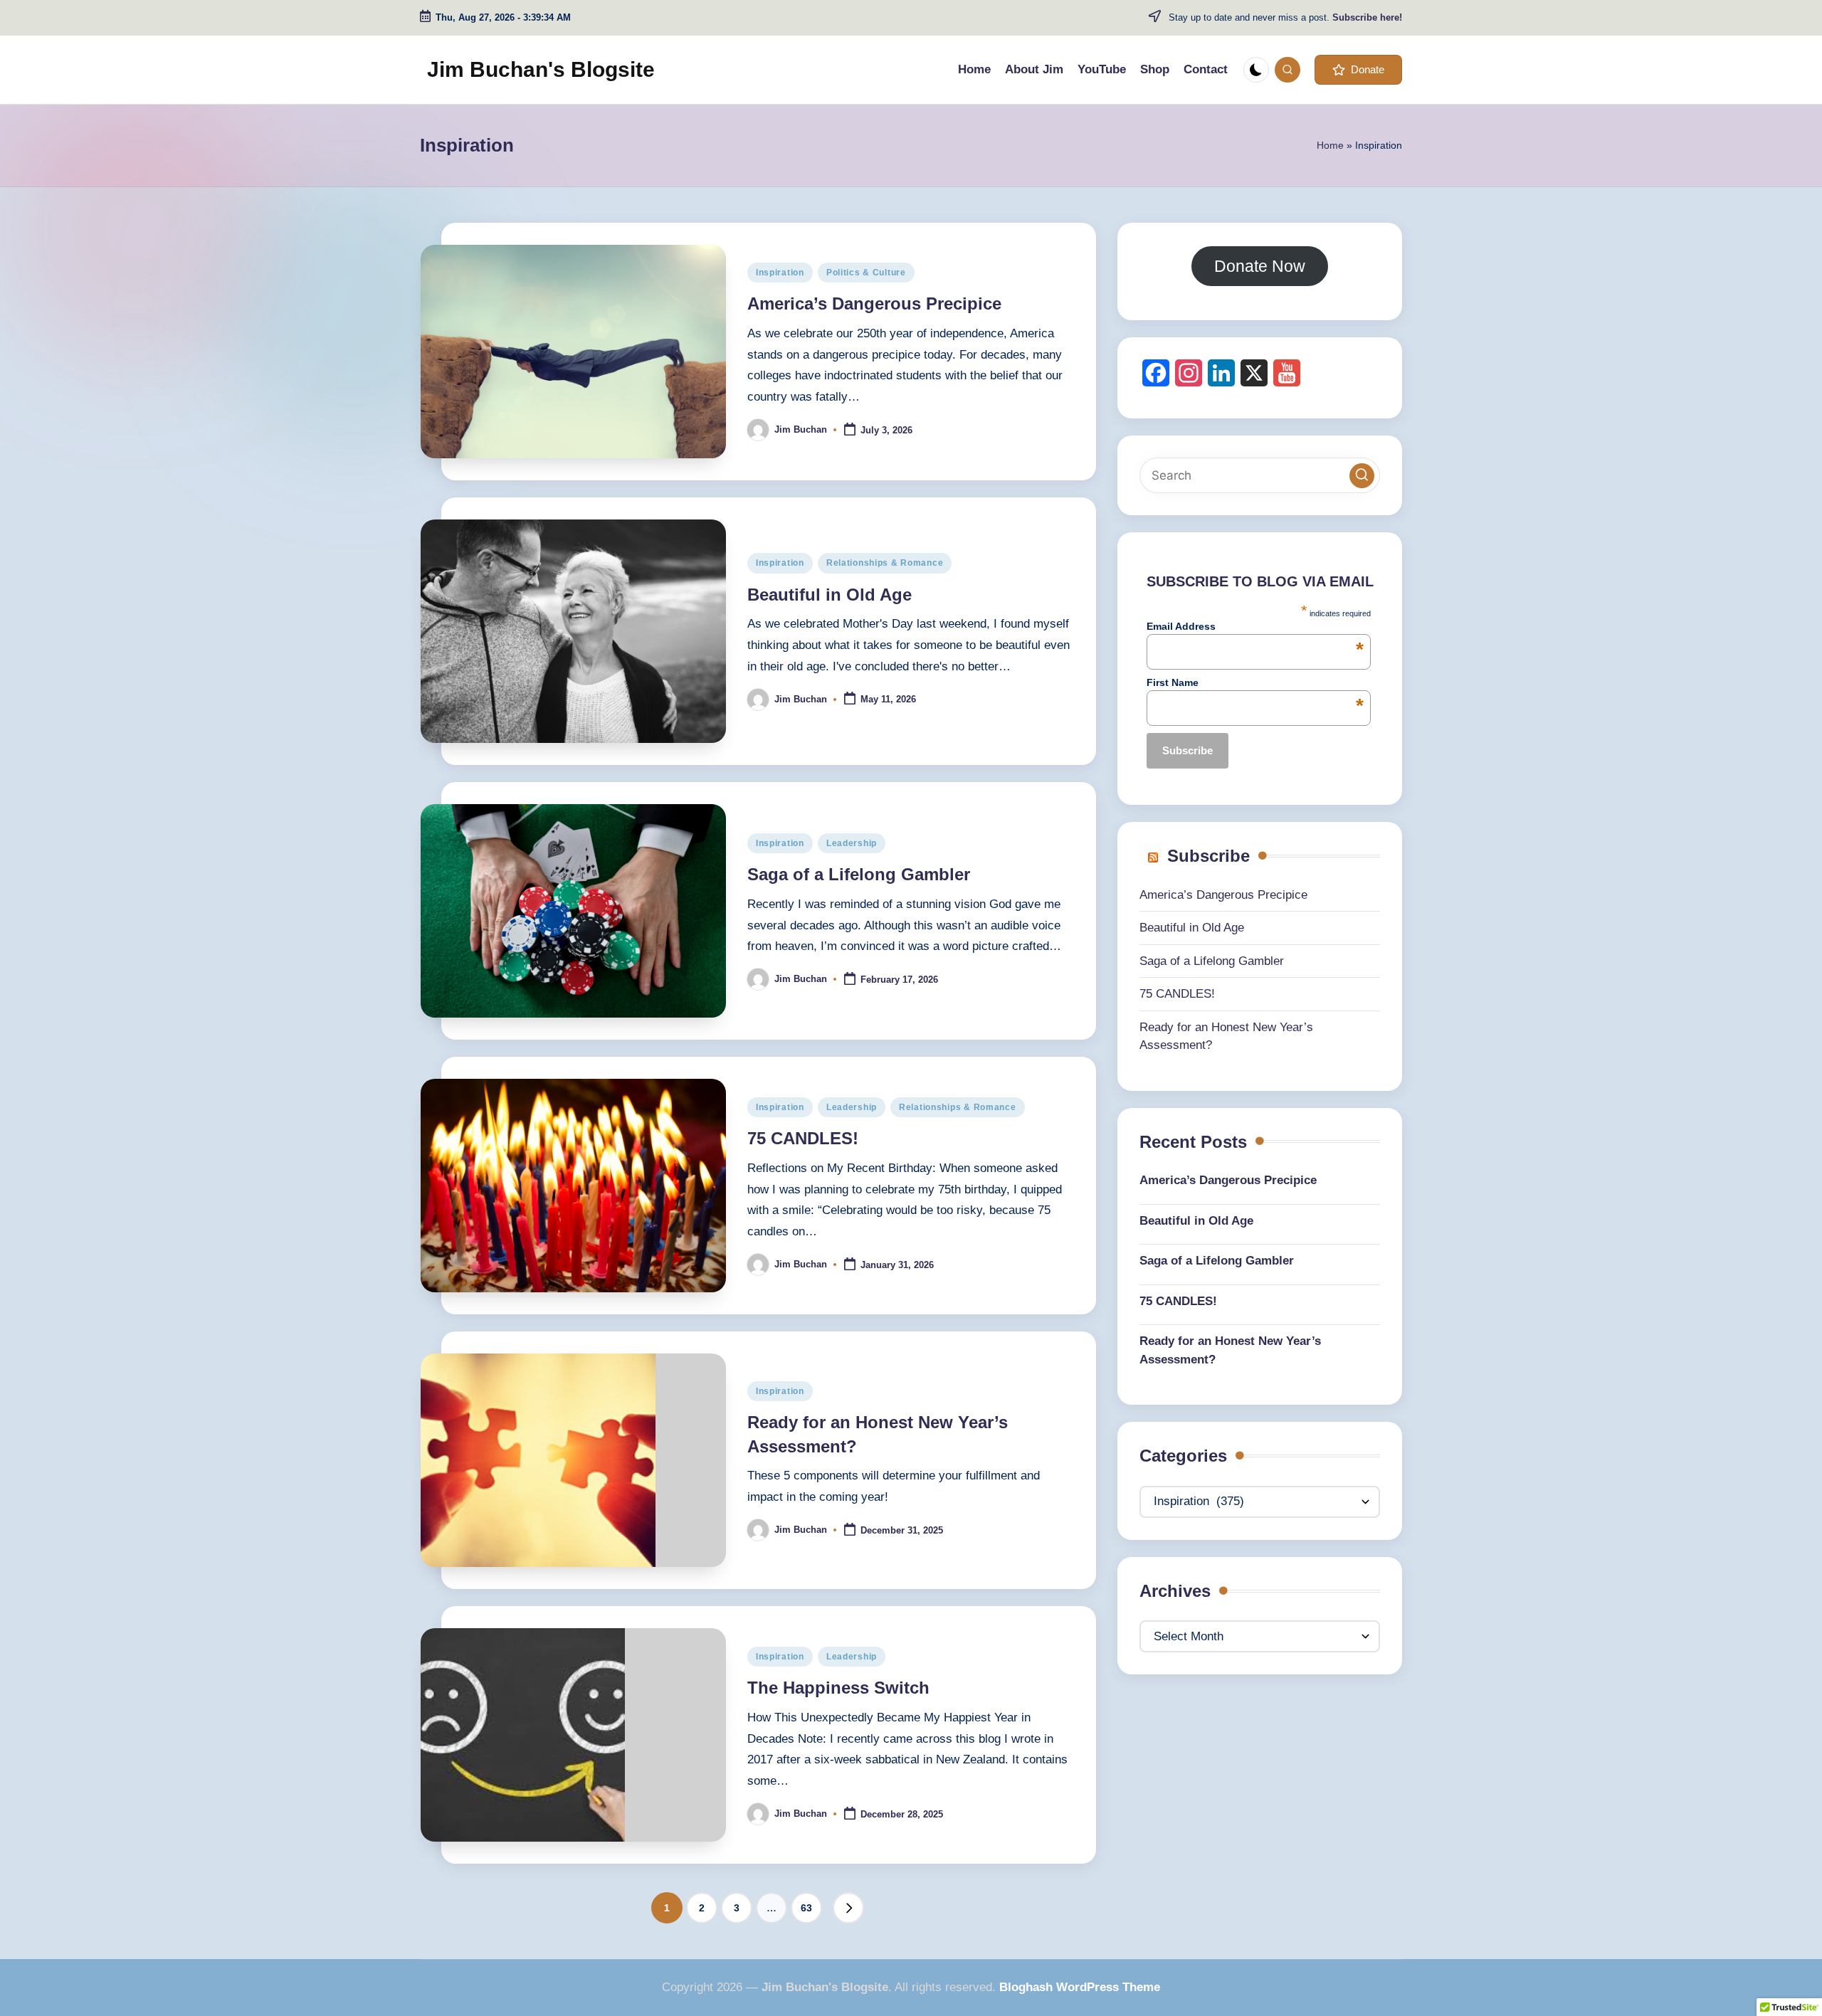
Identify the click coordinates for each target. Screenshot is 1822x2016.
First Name (1255, 682)
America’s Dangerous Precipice (874, 304)
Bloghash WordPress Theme (1080, 1987)
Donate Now (1260, 266)
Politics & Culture (866, 273)
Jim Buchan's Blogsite (541, 69)
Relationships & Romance (885, 563)
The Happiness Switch (838, 1688)
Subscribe (1208, 856)
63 (806, 1908)
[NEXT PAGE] (848, 1908)
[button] (1358, 70)
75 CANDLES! (803, 1138)
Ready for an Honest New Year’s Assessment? (1230, 1350)
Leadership (852, 843)
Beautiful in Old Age (830, 595)
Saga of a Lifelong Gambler (859, 874)
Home (1330, 145)
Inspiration (780, 273)
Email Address (1255, 626)
